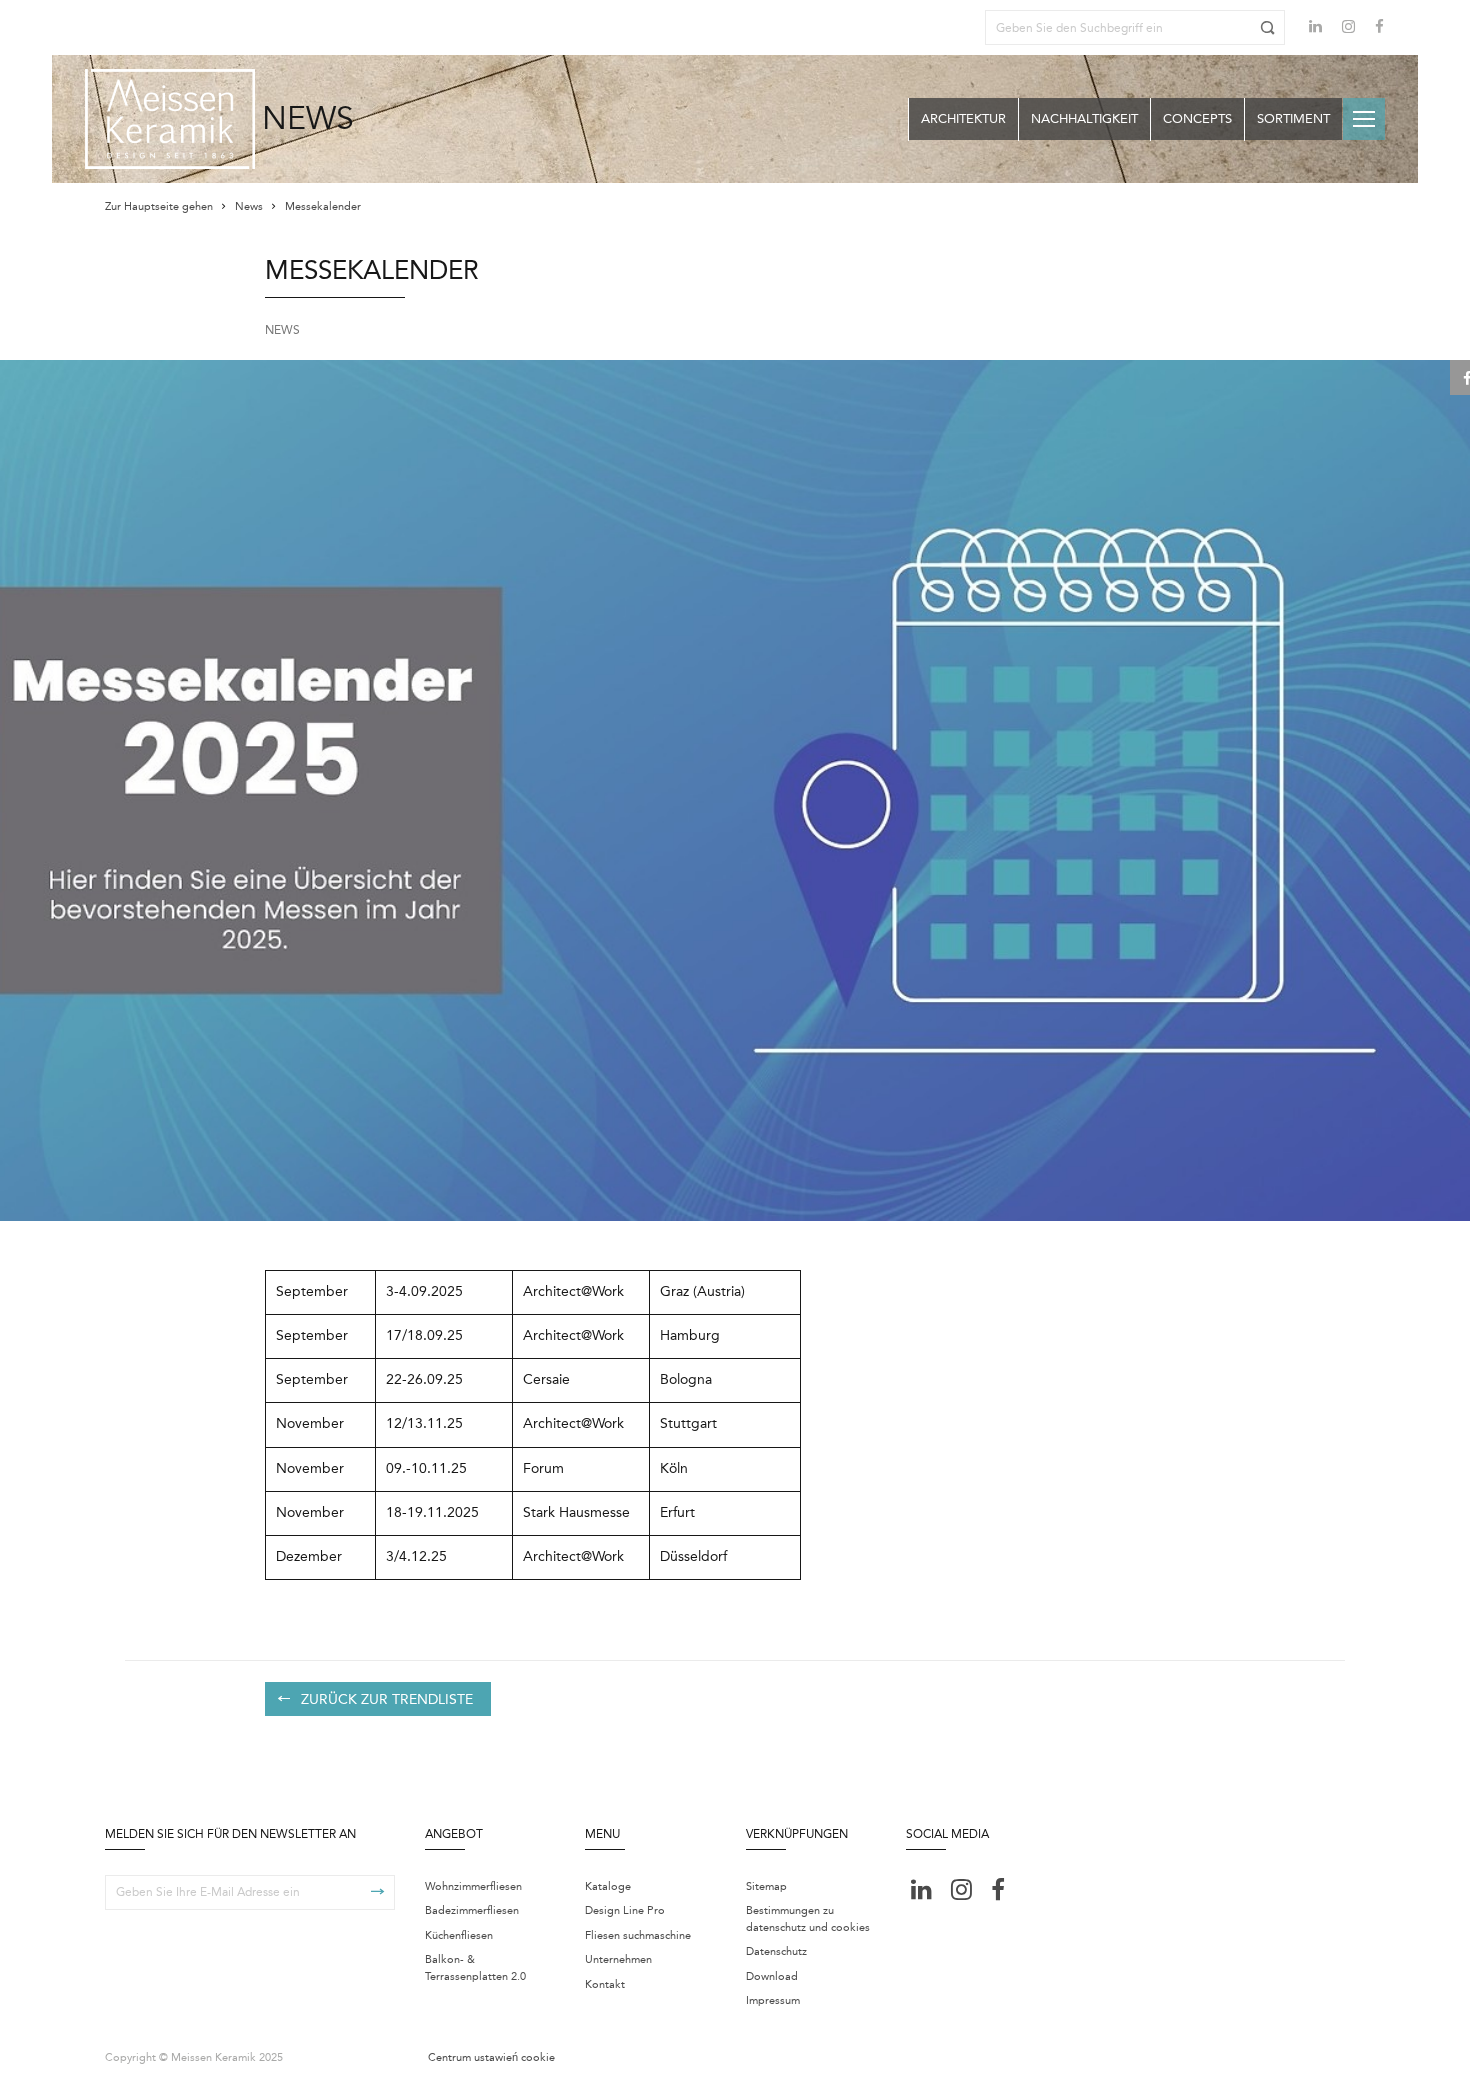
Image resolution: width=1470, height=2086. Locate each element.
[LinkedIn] (1315, 26)
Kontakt (605, 1984)
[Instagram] (1348, 28)
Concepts (1197, 118)
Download (772, 1976)
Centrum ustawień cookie (491, 2057)
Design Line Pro (625, 1910)
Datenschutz (776, 1951)
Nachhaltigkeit (1084, 118)
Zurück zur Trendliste (387, 1699)
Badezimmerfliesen (472, 1910)
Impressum (773, 2000)
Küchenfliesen (459, 1935)
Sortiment (1293, 118)
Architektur (963, 118)
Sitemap (766, 1886)
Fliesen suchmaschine (638, 1935)
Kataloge (608, 1886)
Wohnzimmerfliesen (473, 1886)
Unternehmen (618, 1959)
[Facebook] (1379, 28)
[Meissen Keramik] (170, 119)
